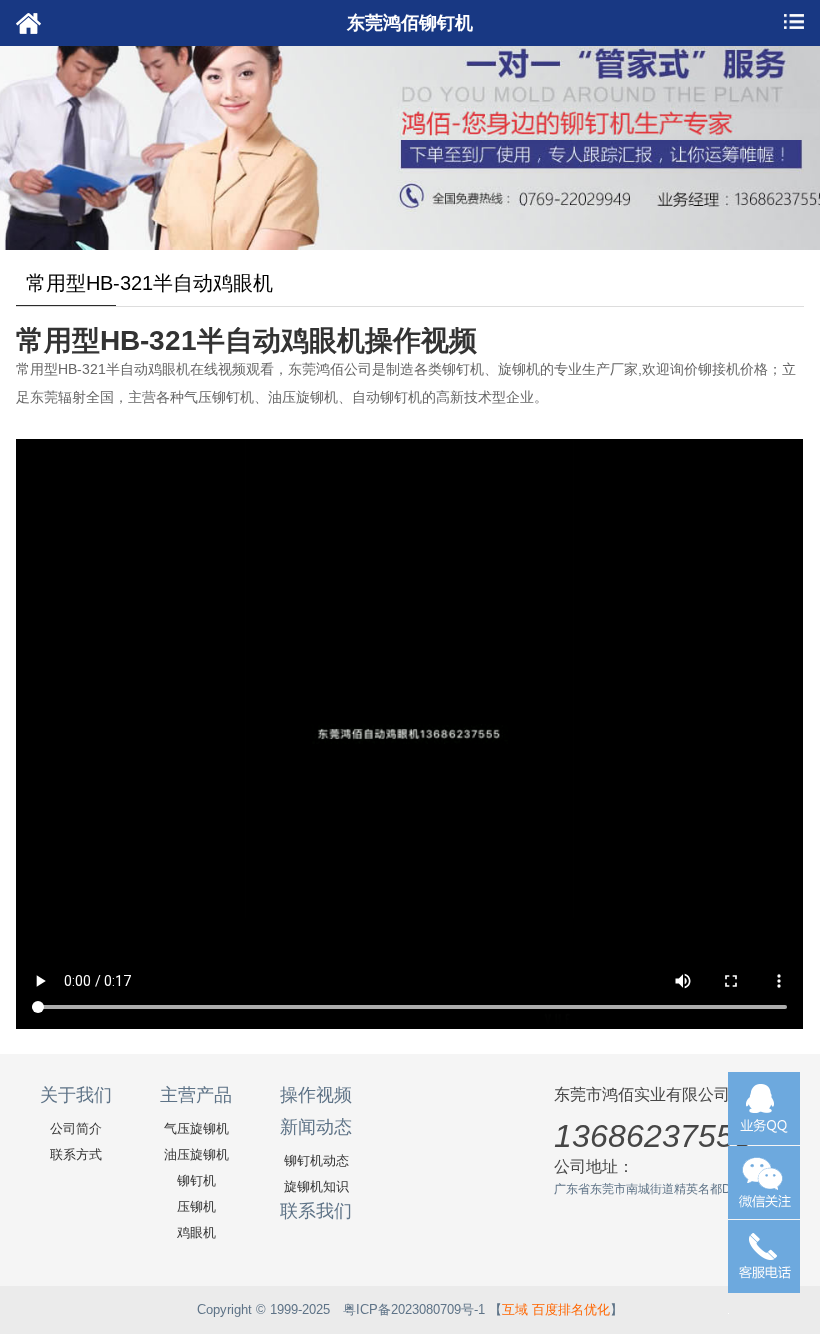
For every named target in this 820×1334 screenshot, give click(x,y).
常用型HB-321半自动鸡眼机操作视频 (246, 340)
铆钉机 (196, 1180)
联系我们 (316, 1211)
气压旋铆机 (196, 1128)
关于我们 (76, 1095)
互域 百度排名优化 (556, 1309)
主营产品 (196, 1095)
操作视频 (316, 1095)
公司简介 (76, 1128)
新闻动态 (316, 1127)
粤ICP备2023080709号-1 (414, 1309)
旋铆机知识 (316, 1186)
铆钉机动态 (316, 1160)
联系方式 (76, 1154)
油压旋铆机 (196, 1154)
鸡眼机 (196, 1232)
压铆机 (196, 1206)
